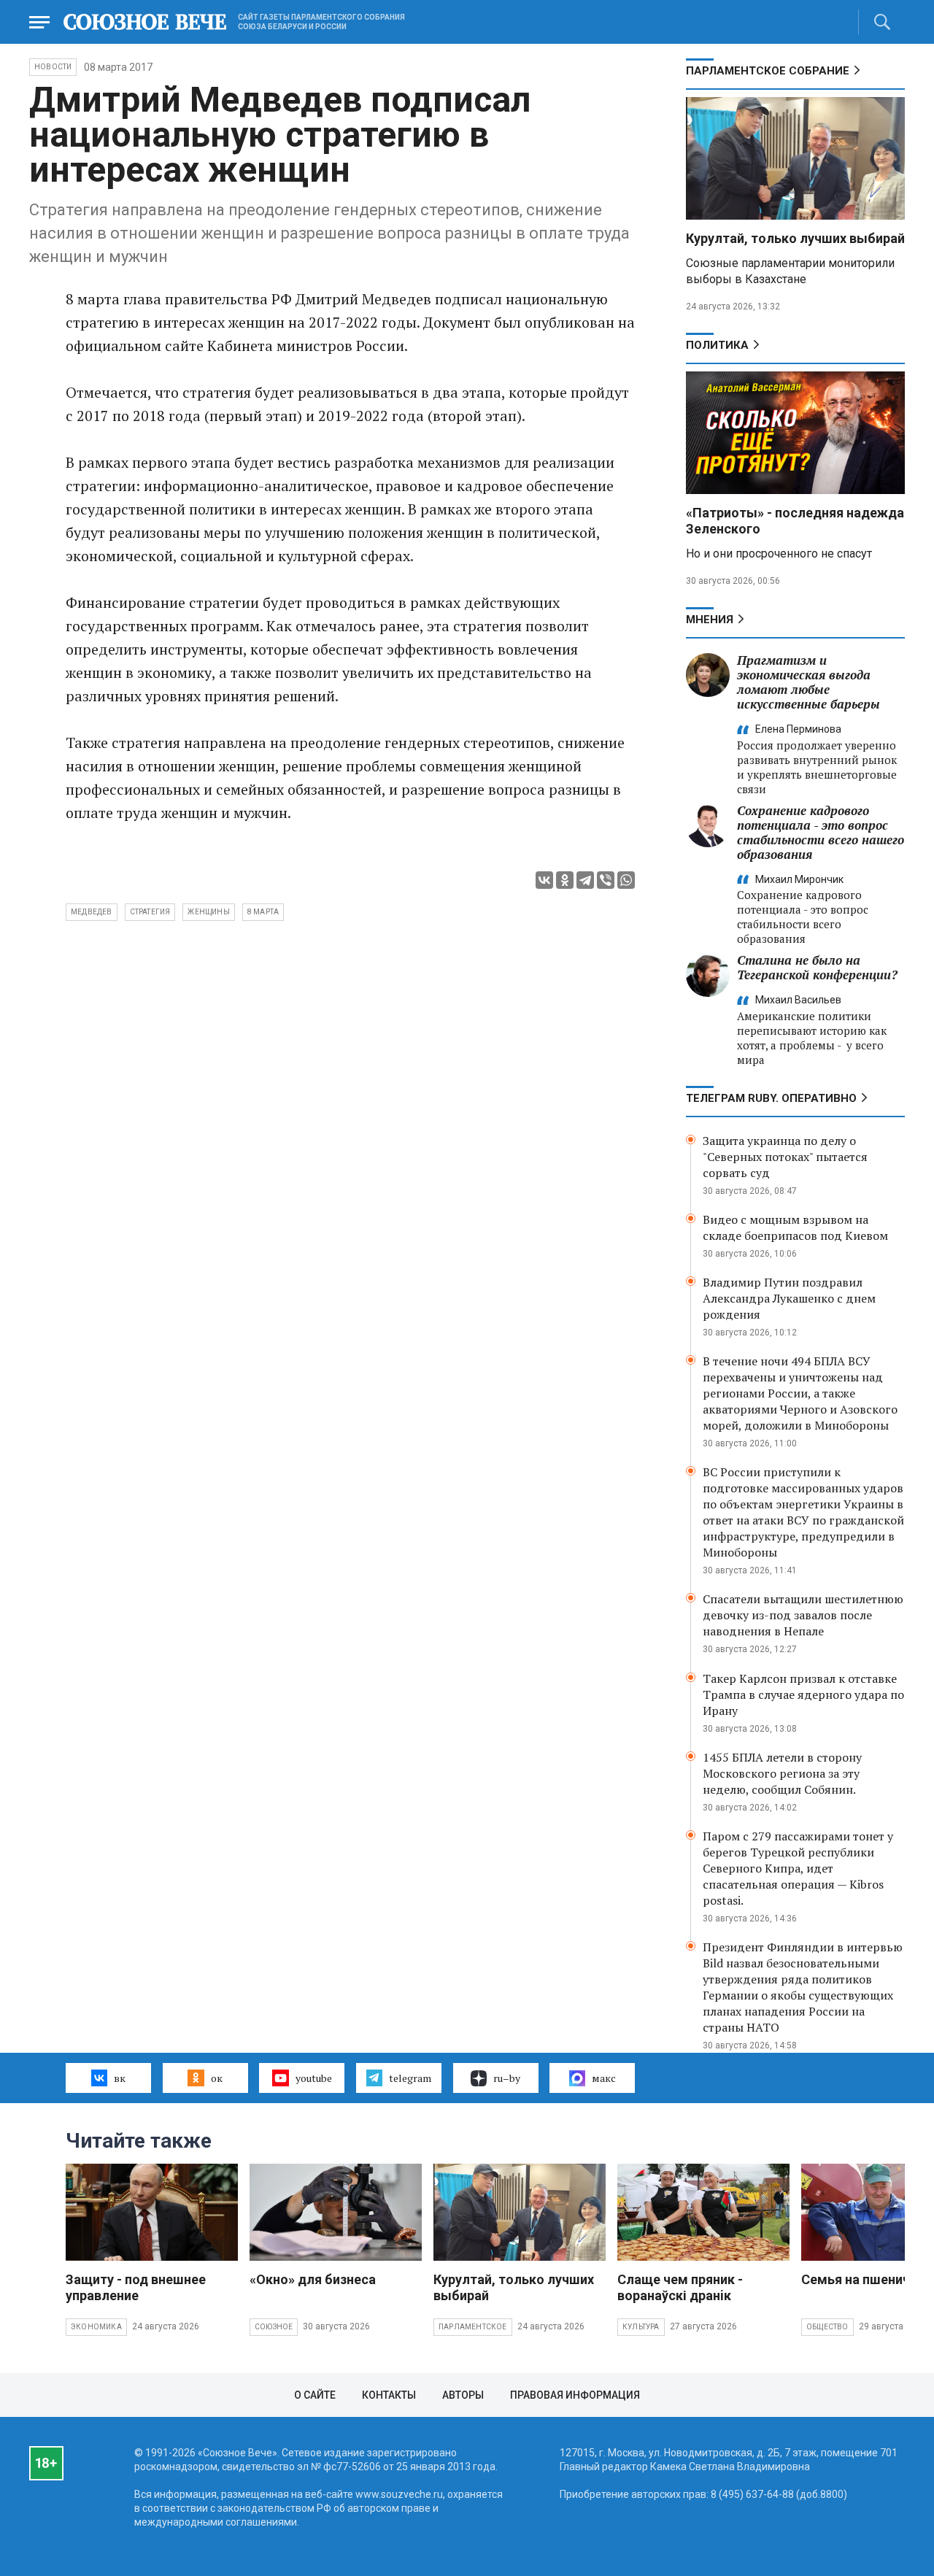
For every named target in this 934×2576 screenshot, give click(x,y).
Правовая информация (575, 2395)
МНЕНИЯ (710, 620)
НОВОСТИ (53, 67)
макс (604, 2078)
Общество (827, 2327)
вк (120, 2078)
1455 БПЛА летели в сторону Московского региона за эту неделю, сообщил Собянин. (782, 1773)
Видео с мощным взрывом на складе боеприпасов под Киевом (795, 1227)
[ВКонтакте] (544, 880)
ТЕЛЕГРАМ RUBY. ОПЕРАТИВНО (771, 1098)
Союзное (274, 2327)
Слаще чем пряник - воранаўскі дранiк (680, 2287)
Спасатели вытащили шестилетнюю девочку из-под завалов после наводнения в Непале (803, 1615)
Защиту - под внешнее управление (136, 2287)
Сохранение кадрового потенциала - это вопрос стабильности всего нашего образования (821, 832)
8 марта (263, 912)
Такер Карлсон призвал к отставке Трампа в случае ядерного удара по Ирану (803, 1694)
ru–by (507, 2078)
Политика (717, 345)
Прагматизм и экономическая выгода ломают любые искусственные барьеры (808, 682)
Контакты (389, 2395)
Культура (641, 2327)
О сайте (315, 2395)
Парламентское (473, 2327)
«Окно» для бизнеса (313, 2279)
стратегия (150, 912)
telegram (410, 2078)
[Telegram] (585, 880)
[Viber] (606, 880)
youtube (314, 2078)
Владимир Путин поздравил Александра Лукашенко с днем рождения (789, 1298)
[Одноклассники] (565, 880)
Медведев (92, 912)
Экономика (96, 2327)
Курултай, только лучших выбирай (795, 238)
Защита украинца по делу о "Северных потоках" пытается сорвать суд (785, 1157)
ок (217, 2078)
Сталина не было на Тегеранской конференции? (817, 967)
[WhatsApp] (626, 880)
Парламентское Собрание (768, 71)
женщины (208, 912)
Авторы (463, 2395)
